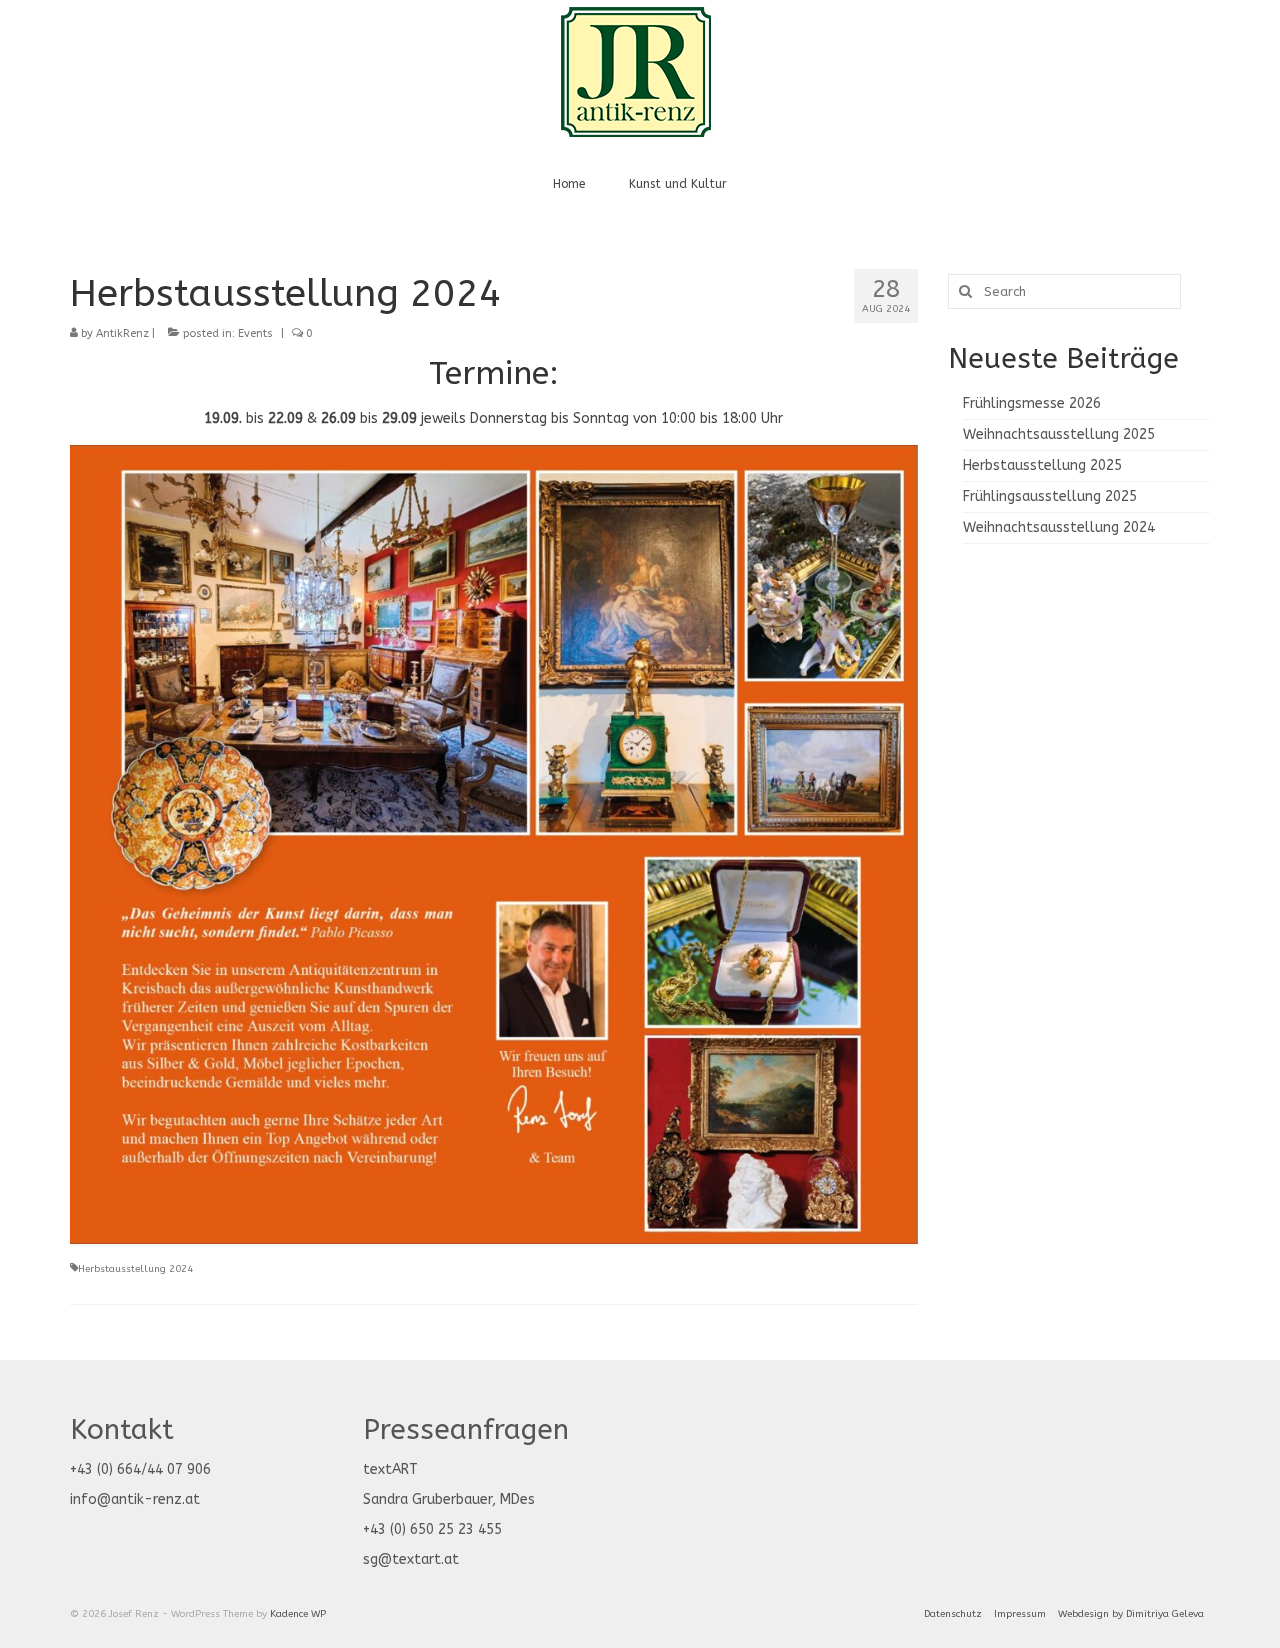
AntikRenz (122, 333)
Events (255, 333)
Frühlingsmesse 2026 (1032, 403)
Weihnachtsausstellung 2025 (1059, 434)
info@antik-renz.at (135, 1499)
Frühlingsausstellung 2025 (1050, 496)
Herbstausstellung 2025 (1042, 465)
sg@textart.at (411, 1559)
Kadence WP (298, 1614)
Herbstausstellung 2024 (135, 1269)
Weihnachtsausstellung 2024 (1059, 527)
